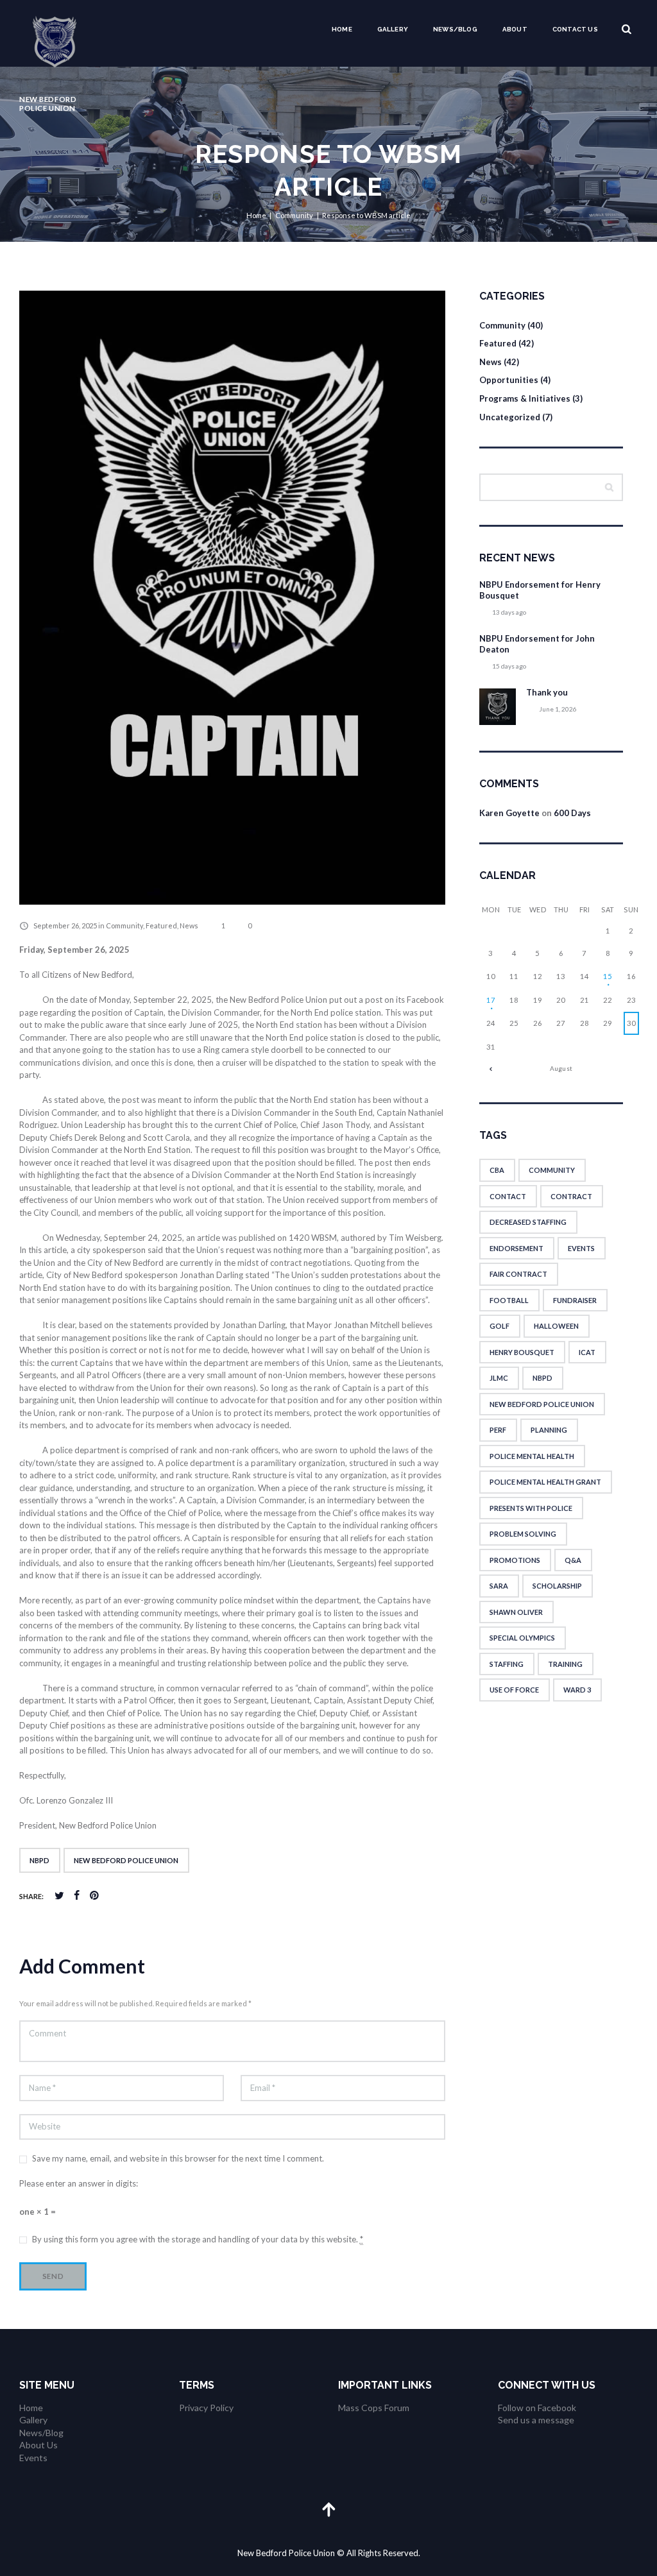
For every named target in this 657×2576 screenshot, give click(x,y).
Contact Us (575, 29)
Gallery (393, 29)
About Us (38, 2445)
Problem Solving (523, 1534)
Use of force (514, 1690)
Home (342, 29)
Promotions (515, 1560)
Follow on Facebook (537, 2408)
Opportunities (509, 380)
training (565, 1664)
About (515, 29)
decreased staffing (528, 1222)
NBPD (39, 1860)
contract (571, 1196)
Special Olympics (522, 1638)
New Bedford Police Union (126, 1860)
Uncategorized (510, 417)
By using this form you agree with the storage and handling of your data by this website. (198, 2239)
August (561, 1068)
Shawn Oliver (516, 1612)
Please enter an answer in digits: (79, 2183)
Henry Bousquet (522, 1352)
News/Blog (455, 29)
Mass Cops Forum (374, 2408)
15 (608, 976)
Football (509, 1300)
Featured (161, 925)
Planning (549, 1430)
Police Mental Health (532, 1456)
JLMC (499, 1378)
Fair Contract (518, 1274)
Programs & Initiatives (525, 398)
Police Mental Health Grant (545, 1482)
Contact (508, 1196)
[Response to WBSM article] (232, 598)
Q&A (573, 1560)
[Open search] (627, 29)
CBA (497, 1170)
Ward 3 (577, 1690)
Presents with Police (531, 1508)
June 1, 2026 (558, 709)
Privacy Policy (206, 2408)
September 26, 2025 (65, 925)
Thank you (547, 692)
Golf (499, 1326)
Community (294, 215)
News (189, 925)
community (552, 1170)
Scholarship (557, 1586)
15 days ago (509, 666)
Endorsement (516, 1248)
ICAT (587, 1352)
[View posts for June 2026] (491, 1069)
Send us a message (536, 2420)
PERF (498, 1430)
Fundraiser (575, 1300)
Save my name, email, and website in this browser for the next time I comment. (178, 2158)
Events (581, 1248)
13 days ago (509, 612)
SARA (499, 1586)
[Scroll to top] (328, 2509)
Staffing (507, 1664)
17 (491, 1000)
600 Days (572, 813)
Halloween (556, 1326)
